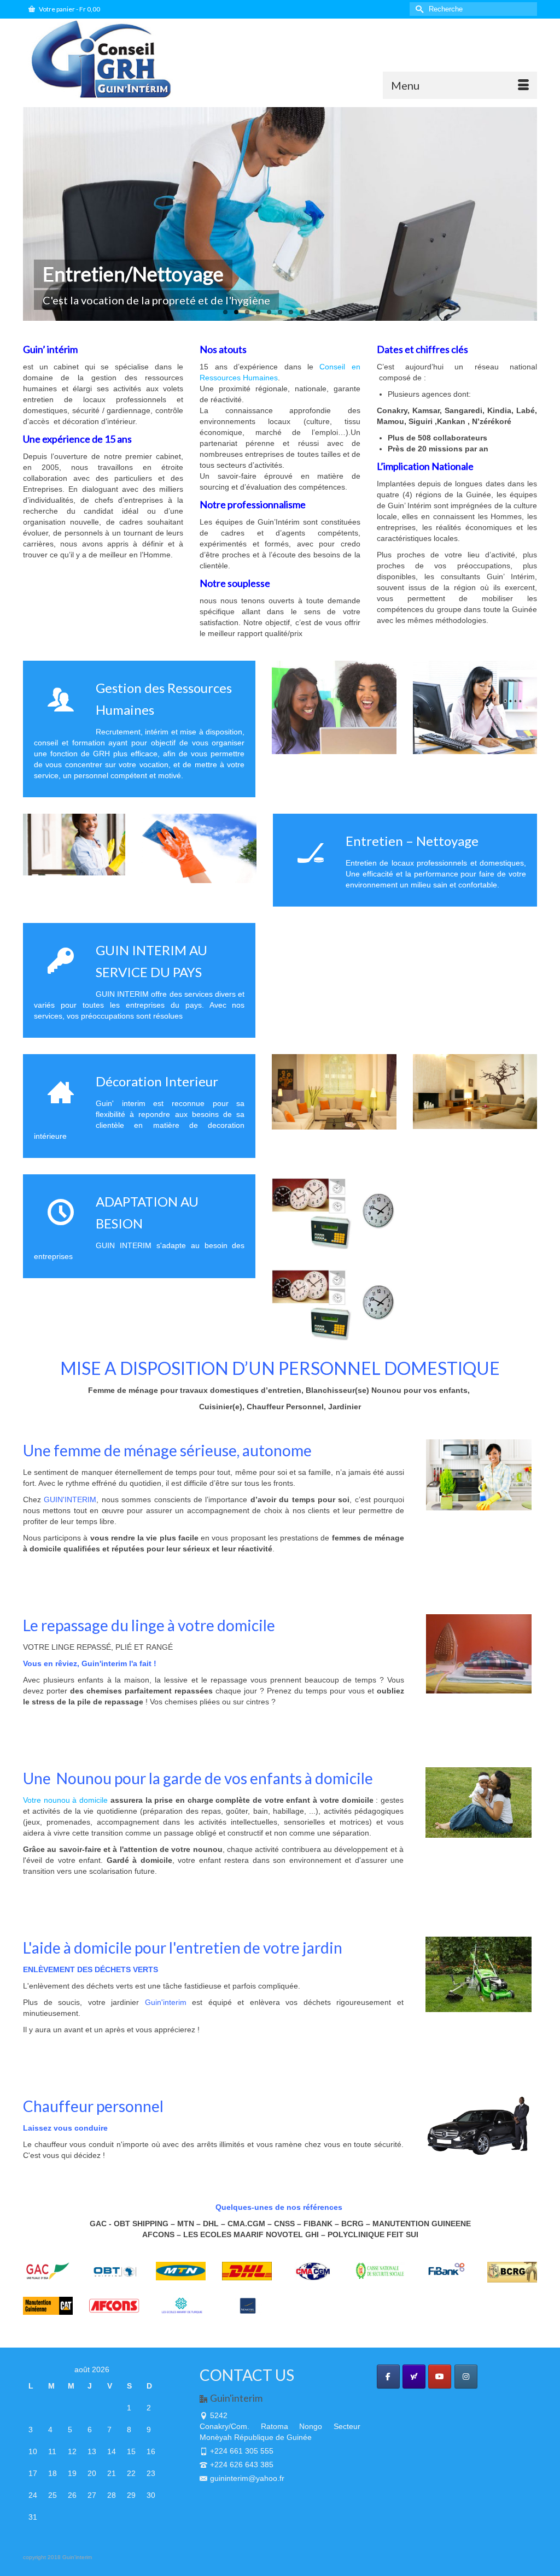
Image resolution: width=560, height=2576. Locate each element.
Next (547, 214)
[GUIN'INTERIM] (103, 59)
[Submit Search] (418, 9)
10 (324, 312)
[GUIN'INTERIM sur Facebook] (388, 2377)
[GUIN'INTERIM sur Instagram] (466, 2377)
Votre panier (69, 9)
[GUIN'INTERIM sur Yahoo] (414, 2377)
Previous (13, 214)
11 (335, 312)
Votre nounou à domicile (65, 1800)
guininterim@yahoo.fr (247, 2478)
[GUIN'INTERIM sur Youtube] (440, 2377)
